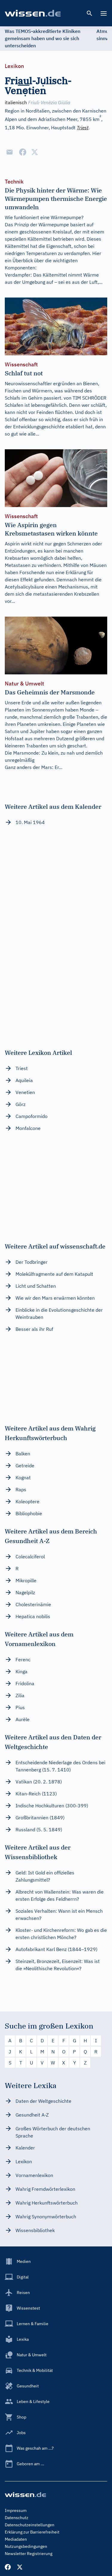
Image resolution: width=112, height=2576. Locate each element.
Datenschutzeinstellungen (30, 2525)
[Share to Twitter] (35, 152)
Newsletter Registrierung (29, 2554)
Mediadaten (16, 2539)
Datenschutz (17, 2518)
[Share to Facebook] (23, 152)
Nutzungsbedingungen (26, 2546)
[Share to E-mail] (10, 152)
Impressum (16, 2510)
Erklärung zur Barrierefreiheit (32, 2532)
